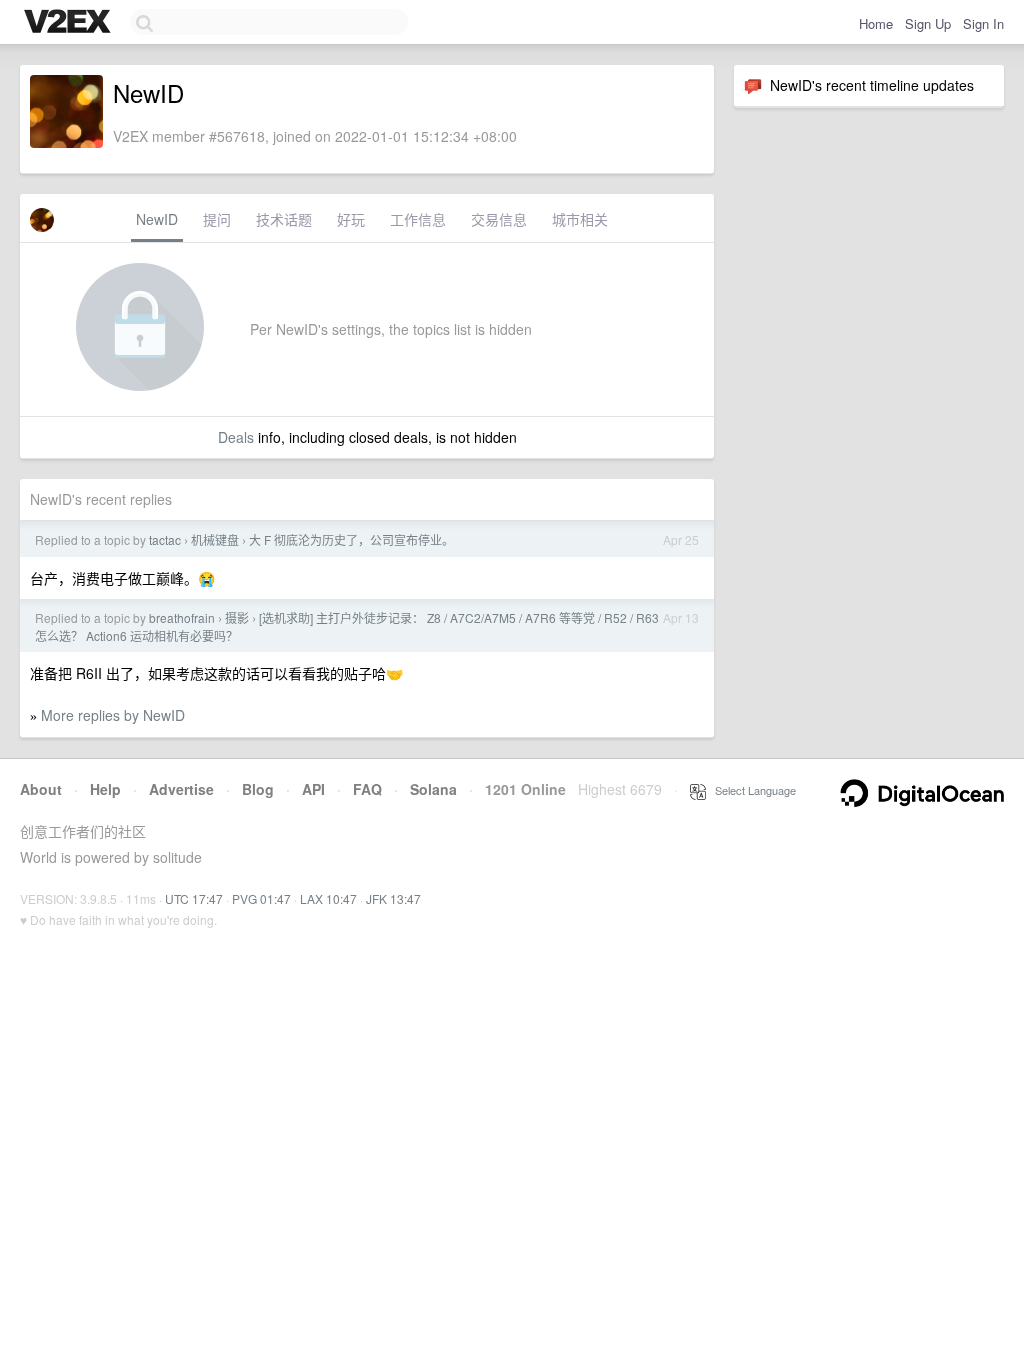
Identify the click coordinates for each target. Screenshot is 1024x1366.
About (41, 789)
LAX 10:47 (328, 898)
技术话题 (284, 219)
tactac (165, 539)
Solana (433, 789)
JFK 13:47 (393, 898)
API (313, 789)
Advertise (181, 789)
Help (105, 789)
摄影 (237, 617)
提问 (217, 219)
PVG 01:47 (261, 898)
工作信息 (418, 219)
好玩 (351, 219)
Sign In (983, 23)
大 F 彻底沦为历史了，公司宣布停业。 (351, 539)
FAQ (367, 789)
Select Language (751, 790)
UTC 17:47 (194, 898)
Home (876, 23)
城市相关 (580, 219)
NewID (157, 219)
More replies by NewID (113, 715)
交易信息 (499, 219)
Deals (236, 437)
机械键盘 (215, 539)
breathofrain (182, 617)
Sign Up (928, 23)
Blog (258, 789)
